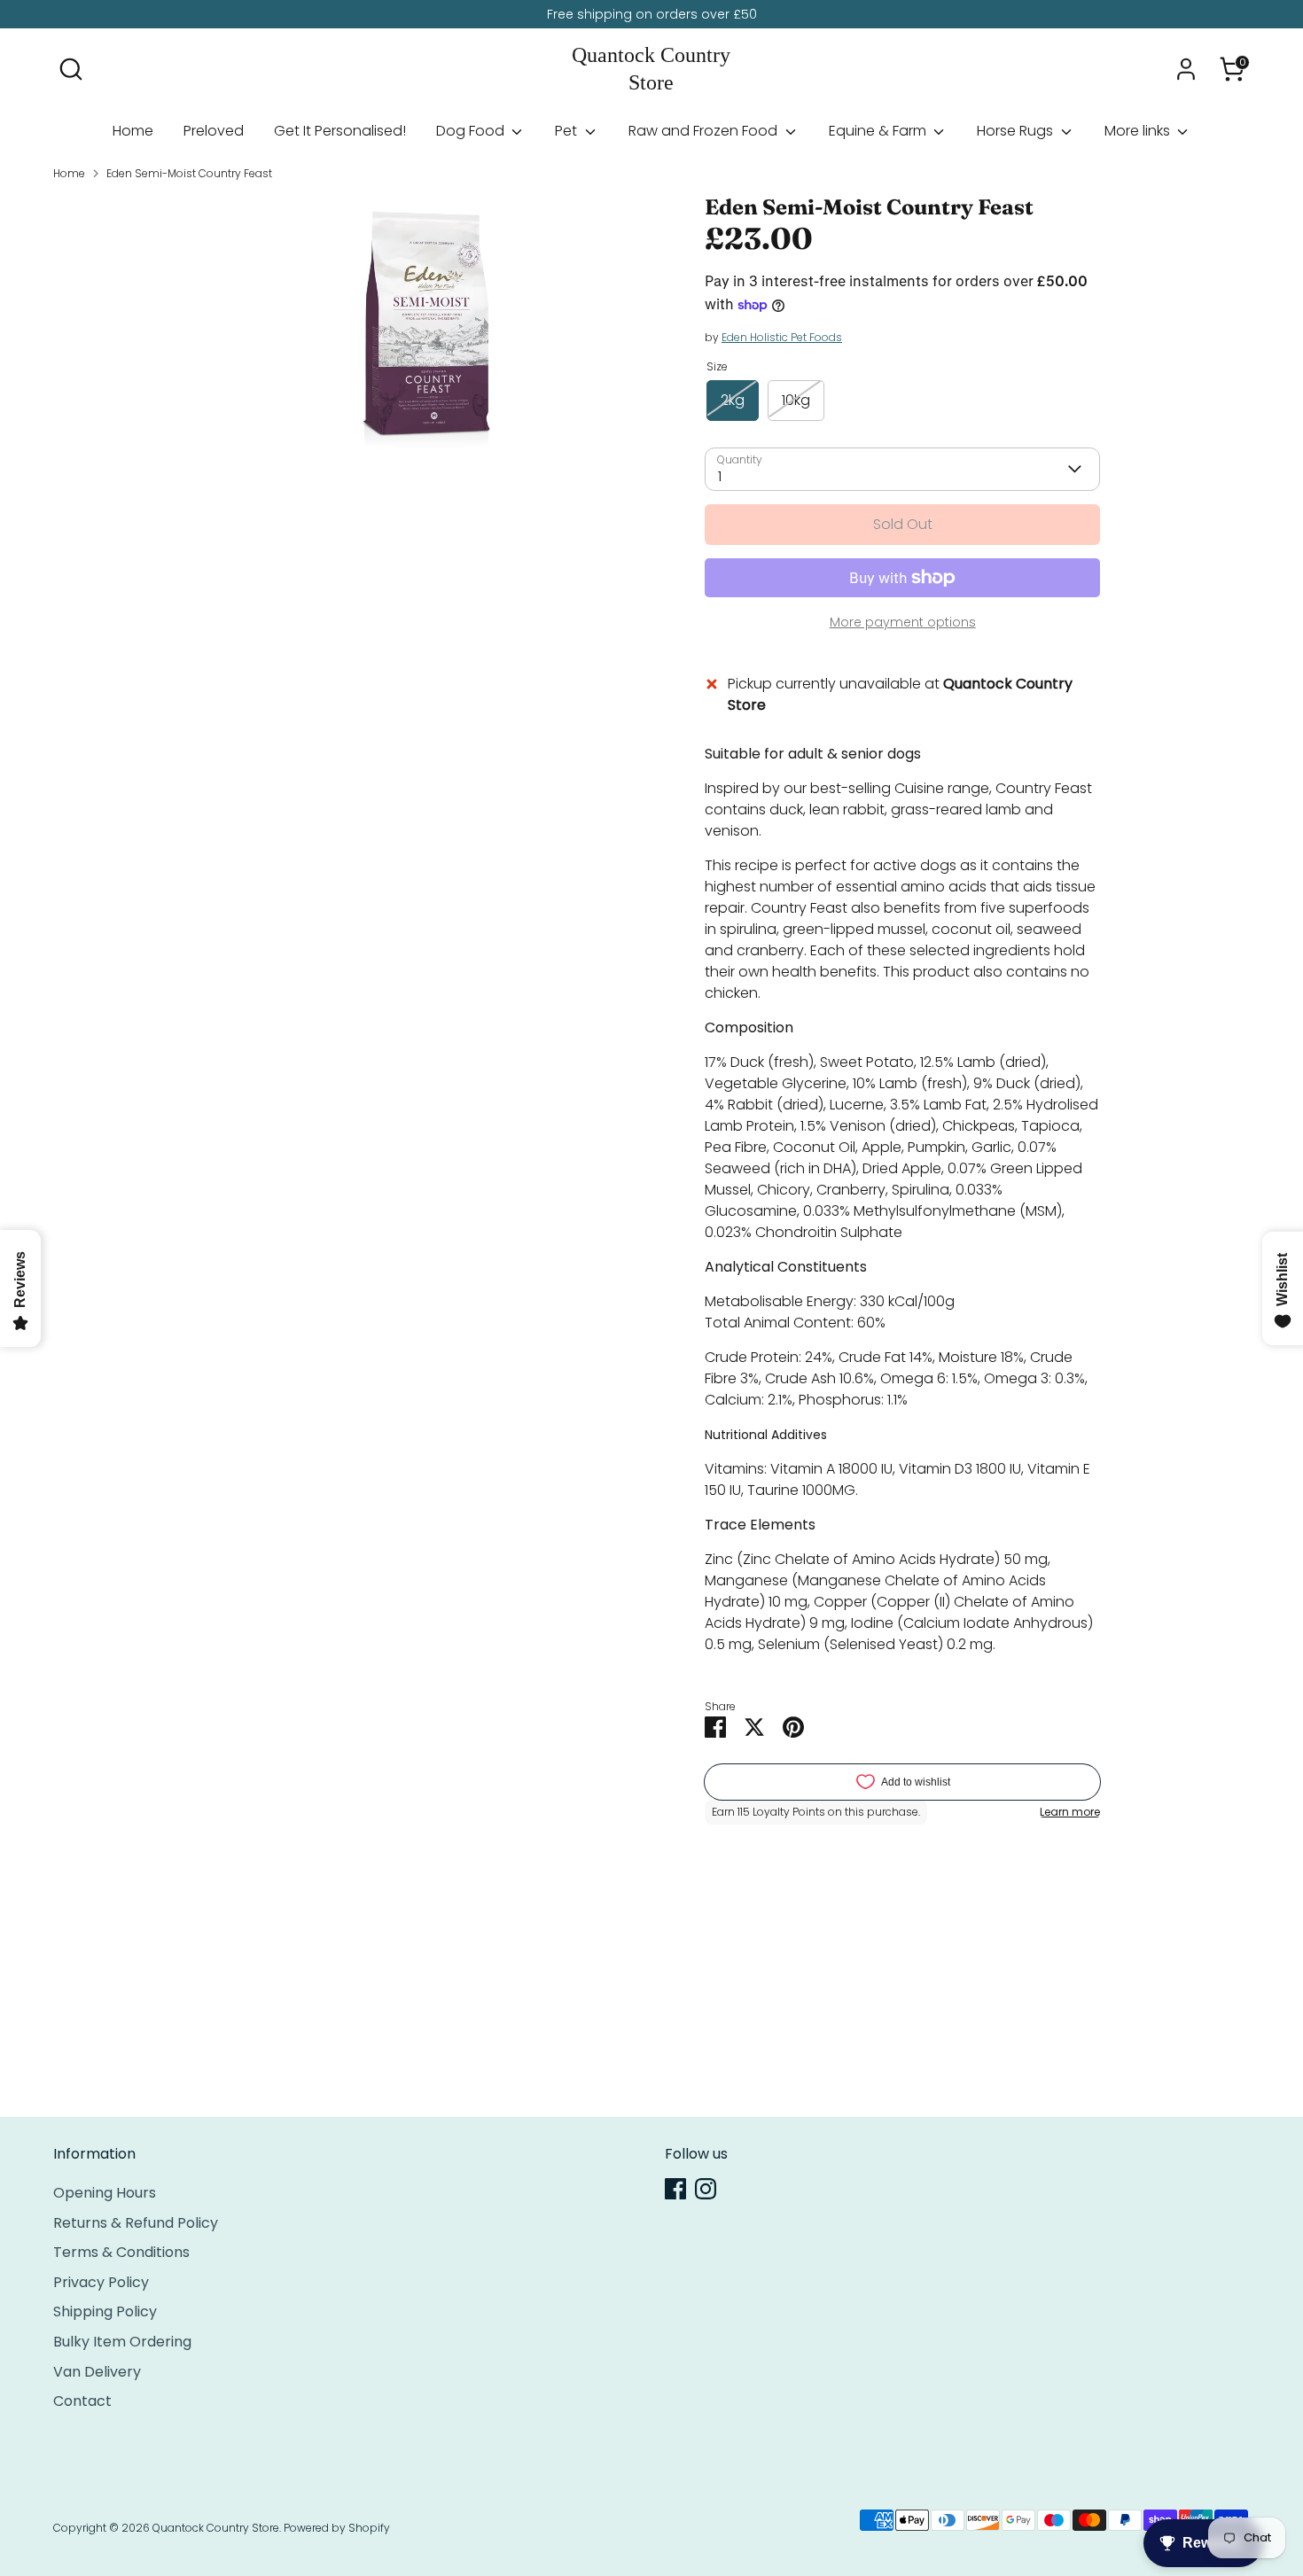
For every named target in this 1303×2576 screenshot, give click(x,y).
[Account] (1186, 69)
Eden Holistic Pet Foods (782, 337)
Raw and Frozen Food (705, 131)
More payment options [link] (903, 622)
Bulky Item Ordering (122, 2342)
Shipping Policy (105, 2311)
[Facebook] (675, 2189)
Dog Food (472, 131)
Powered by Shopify (337, 2528)
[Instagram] (706, 2189)
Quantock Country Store (651, 69)
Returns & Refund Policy (136, 2223)
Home (133, 131)
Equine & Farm (879, 131)
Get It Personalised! (340, 131)
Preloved (214, 131)
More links (1139, 131)
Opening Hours (105, 2193)
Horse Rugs (1017, 131)
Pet (568, 131)
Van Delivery (97, 2372)
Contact (82, 2401)
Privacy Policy (101, 2282)
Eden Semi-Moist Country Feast (189, 173)
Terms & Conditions (121, 2252)
